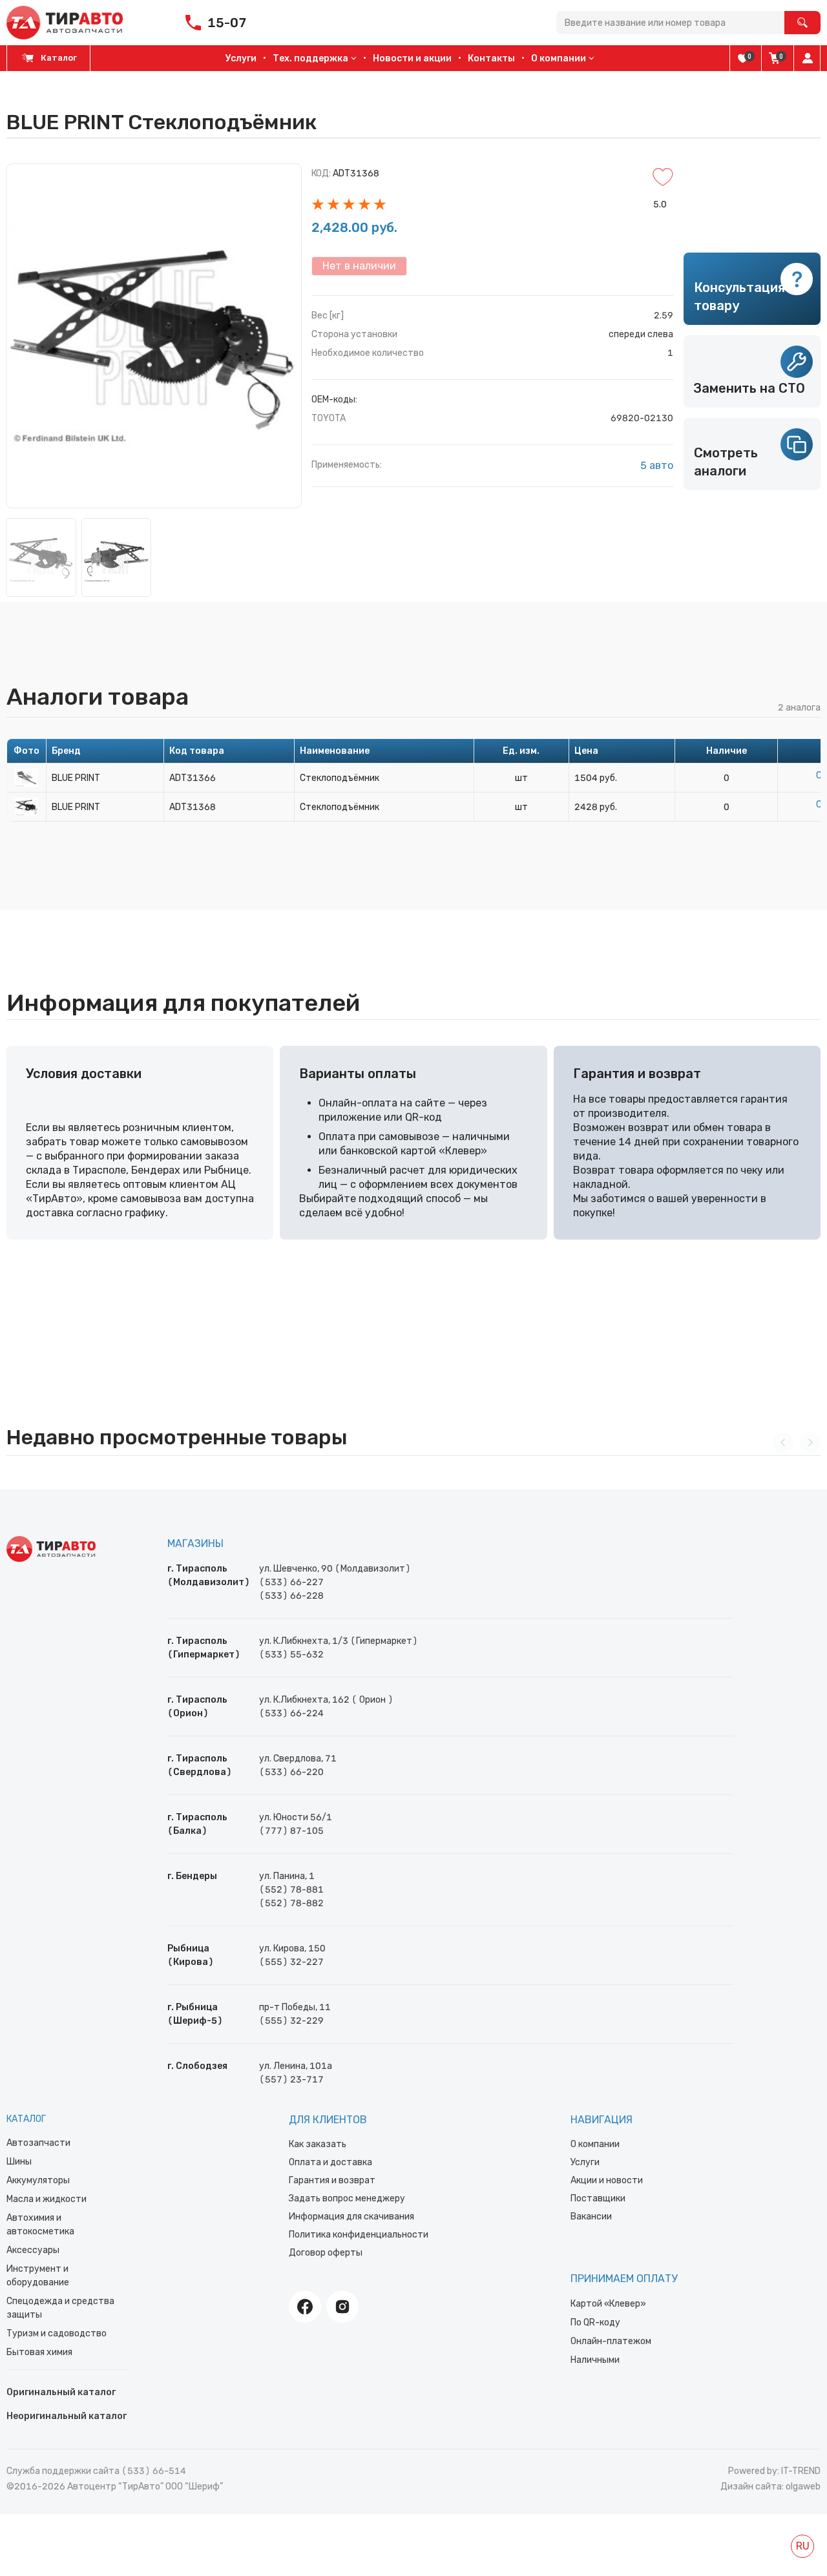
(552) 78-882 (291, 1903)
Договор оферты (326, 2253)
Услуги (241, 58)
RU (803, 2546)
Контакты (491, 58)
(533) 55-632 (291, 1655)
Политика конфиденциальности (359, 2235)
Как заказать (318, 2144)
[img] (743, 58)
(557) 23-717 (291, 2080)
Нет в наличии (359, 266)
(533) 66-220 (291, 1772)
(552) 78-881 (291, 1890)
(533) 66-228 (291, 1596)
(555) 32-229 (291, 2021)
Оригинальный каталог (61, 2392)
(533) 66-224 (291, 1713)
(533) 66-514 (154, 2471)
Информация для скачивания (351, 2217)
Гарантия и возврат (332, 2180)
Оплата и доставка (330, 2162)
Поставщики (598, 2198)
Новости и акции (412, 58)
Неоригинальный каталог (67, 2416)
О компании (595, 2144)
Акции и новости (607, 2180)
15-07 (227, 23)
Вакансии (591, 2217)
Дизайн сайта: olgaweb (770, 2487)
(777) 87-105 (291, 1831)
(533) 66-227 (291, 1582)
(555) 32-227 (291, 1962)
